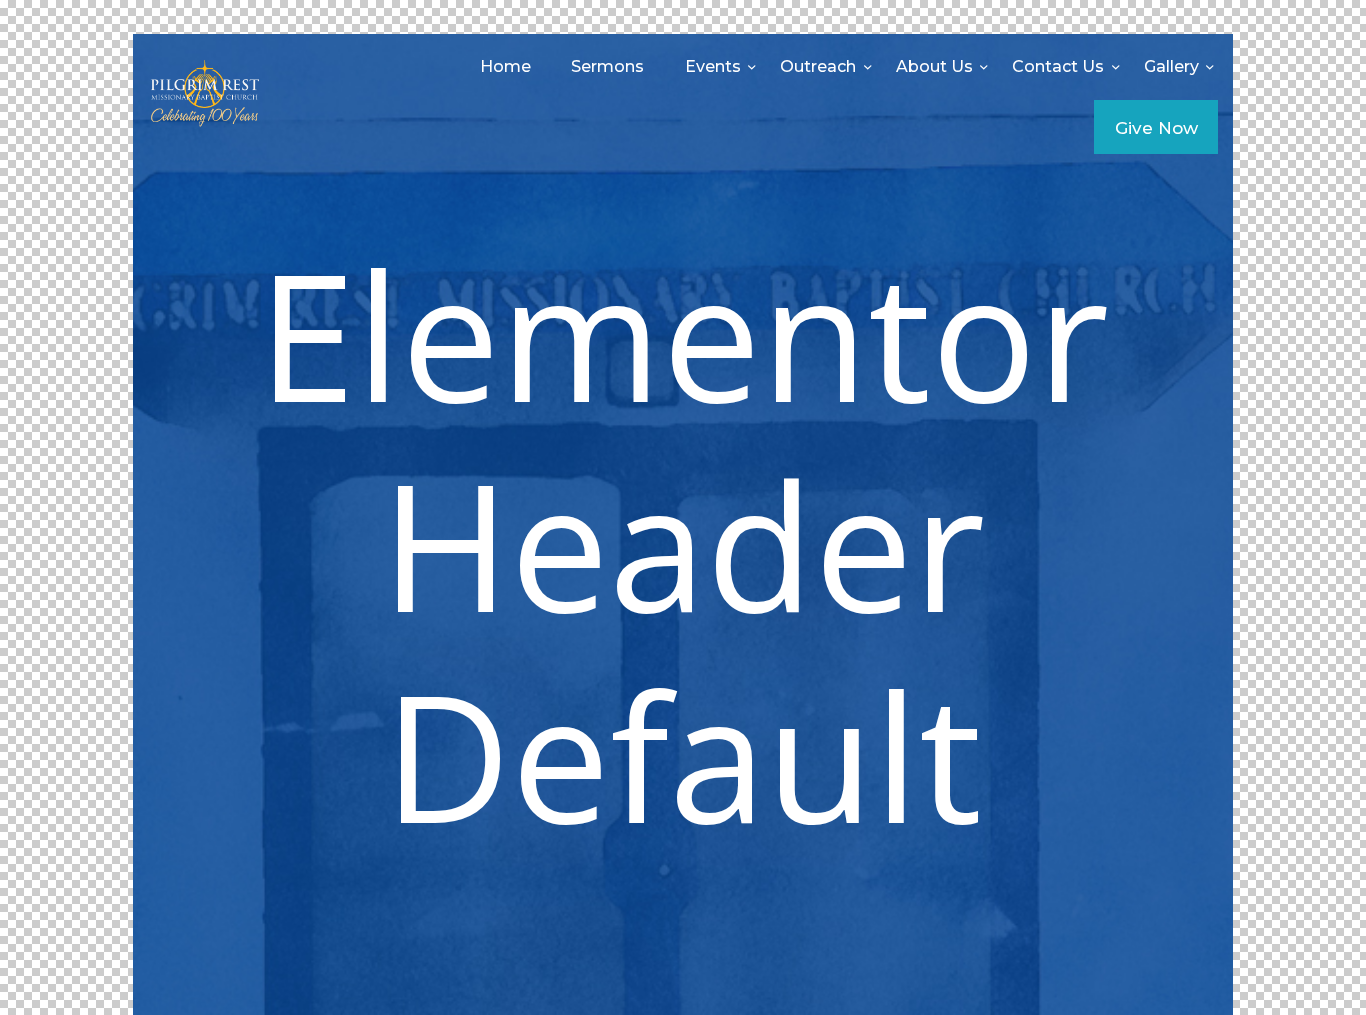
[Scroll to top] (1307, 967)
